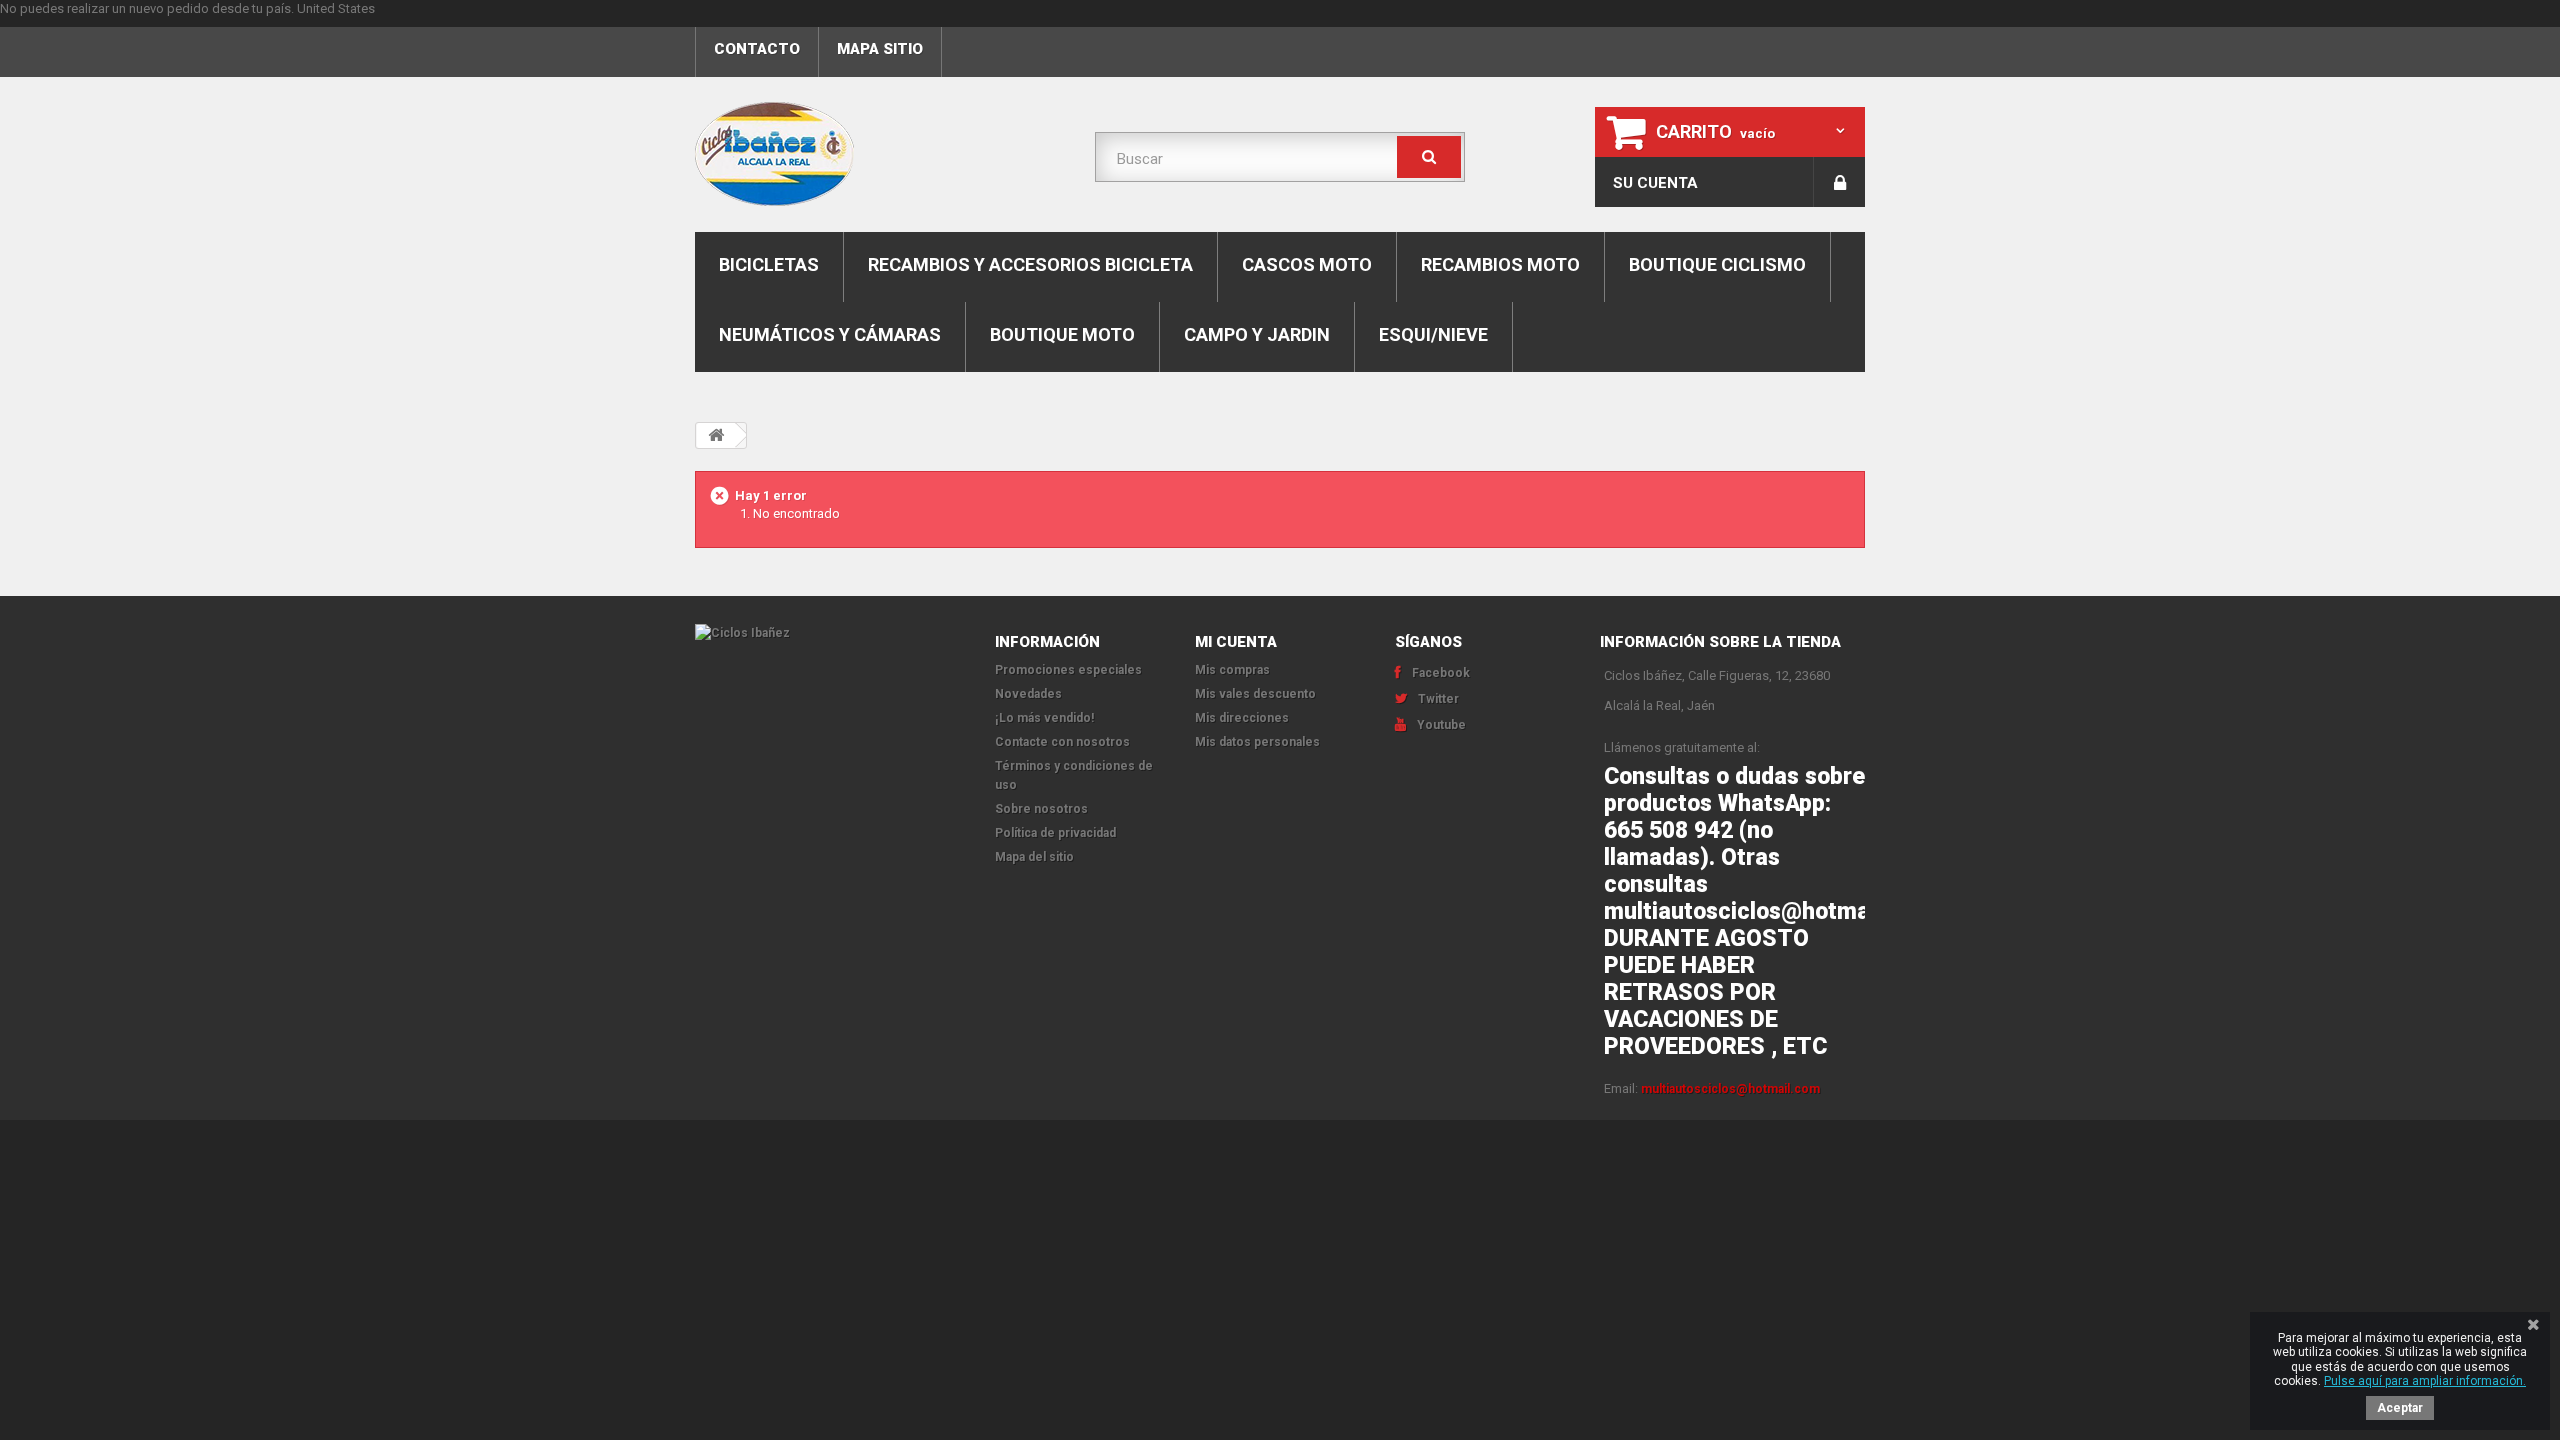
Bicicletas (769, 264)
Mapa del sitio (1034, 857)
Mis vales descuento (1255, 694)
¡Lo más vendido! (1044, 718)
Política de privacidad (1055, 833)
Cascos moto (1307, 264)
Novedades (1028, 694)
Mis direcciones (1242, 718)
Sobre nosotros (1041, 809)
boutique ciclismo (1717, 264)
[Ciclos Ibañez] (830, 633)
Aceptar (2400, 1408)
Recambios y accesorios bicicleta (1030, 264)
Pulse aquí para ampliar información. (2425, 1381)
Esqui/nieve (1433, 334)
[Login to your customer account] (1839, 182)
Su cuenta (1655, 183)
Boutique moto (1062, 334)
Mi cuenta (1236, 642)
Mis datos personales (1257, 742)
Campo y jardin (1257, 334)
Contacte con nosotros (1062, 742)
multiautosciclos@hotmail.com (1730, 1089)
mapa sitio (880, 49)
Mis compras (1232, 670)
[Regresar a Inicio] (716, 435)
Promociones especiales (1068, 670)
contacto (757, 49)
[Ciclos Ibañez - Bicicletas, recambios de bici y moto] (880, 154)
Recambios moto (1500, 264)
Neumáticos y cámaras (830, 334)
